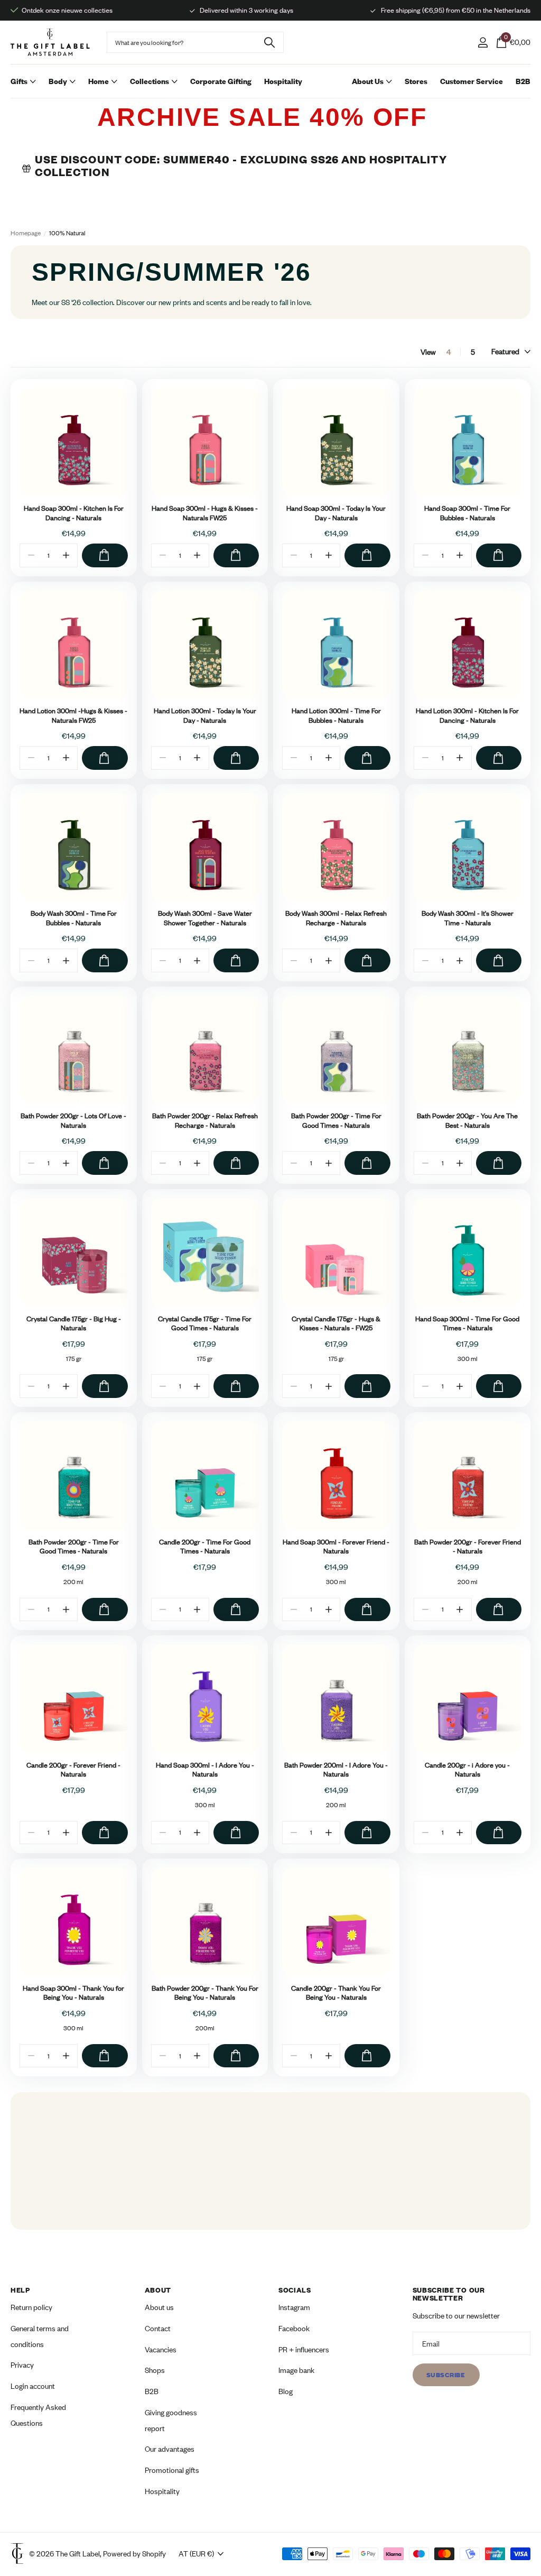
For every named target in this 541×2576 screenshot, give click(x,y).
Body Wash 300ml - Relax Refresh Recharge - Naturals (336, 918)
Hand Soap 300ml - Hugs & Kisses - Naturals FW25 (205, 513)
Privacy (22, 2365)
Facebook (294, 2328)
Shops (155, 2371)
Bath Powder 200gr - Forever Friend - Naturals (468, 1547)
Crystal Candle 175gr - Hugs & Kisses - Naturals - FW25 (336, 1324)
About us (159, 2308)
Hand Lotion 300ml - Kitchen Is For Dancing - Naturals (467, 716)
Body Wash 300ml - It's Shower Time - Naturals (468, 918)
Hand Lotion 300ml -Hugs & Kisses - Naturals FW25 (73, 716)
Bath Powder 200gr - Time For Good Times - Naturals (336, 1121)
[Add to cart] (105, 555)
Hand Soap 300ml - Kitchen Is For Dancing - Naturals (74, 513)
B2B (523, 81)
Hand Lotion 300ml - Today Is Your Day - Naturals (205, 716)
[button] (66, 555)
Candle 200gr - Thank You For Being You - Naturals (336, 1993)
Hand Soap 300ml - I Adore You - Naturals (205, 1770)
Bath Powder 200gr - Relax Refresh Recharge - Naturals (205, 1121)
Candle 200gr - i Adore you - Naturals (467, 1770)
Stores (416, 81)
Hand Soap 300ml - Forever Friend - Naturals (336, 1547)
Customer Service (472, 81)
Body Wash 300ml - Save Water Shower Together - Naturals (205, 918)
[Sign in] (483, 43)
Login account (33, 2386)
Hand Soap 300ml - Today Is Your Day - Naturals (336, 513)
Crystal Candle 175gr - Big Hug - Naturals (74, 1324)
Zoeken (269, 42)
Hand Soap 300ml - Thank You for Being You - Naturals (73, 1993)
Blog (286, 2391)
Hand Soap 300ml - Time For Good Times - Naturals (467, 1324)
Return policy (31, 2308)
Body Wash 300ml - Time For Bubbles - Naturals (74, 918)
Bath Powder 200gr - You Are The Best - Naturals (467, 1121)
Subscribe (446, 2375)
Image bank (296, 2371)
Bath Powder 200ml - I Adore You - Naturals (336, 1770)
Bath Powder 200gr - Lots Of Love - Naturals (73, 1121)
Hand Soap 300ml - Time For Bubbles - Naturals (467, 513)
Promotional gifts (172, 2470)
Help (20, 2290)
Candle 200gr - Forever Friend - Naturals (73, 1770)
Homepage (26, 233)
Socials (295, 2290)
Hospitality (283, 81)
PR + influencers (304, 2349)
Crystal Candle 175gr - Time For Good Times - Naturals (205, 1324)
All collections (23, 92)
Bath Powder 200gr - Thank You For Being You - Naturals (205, 1993)
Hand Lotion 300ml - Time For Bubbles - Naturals (336, 716)
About (158, 2290)
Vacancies (161, 2349)
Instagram (294, 2308)
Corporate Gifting (221, 81)
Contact (158, 2328)
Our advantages (170, 2449)
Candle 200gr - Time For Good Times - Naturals (205, 1547)
